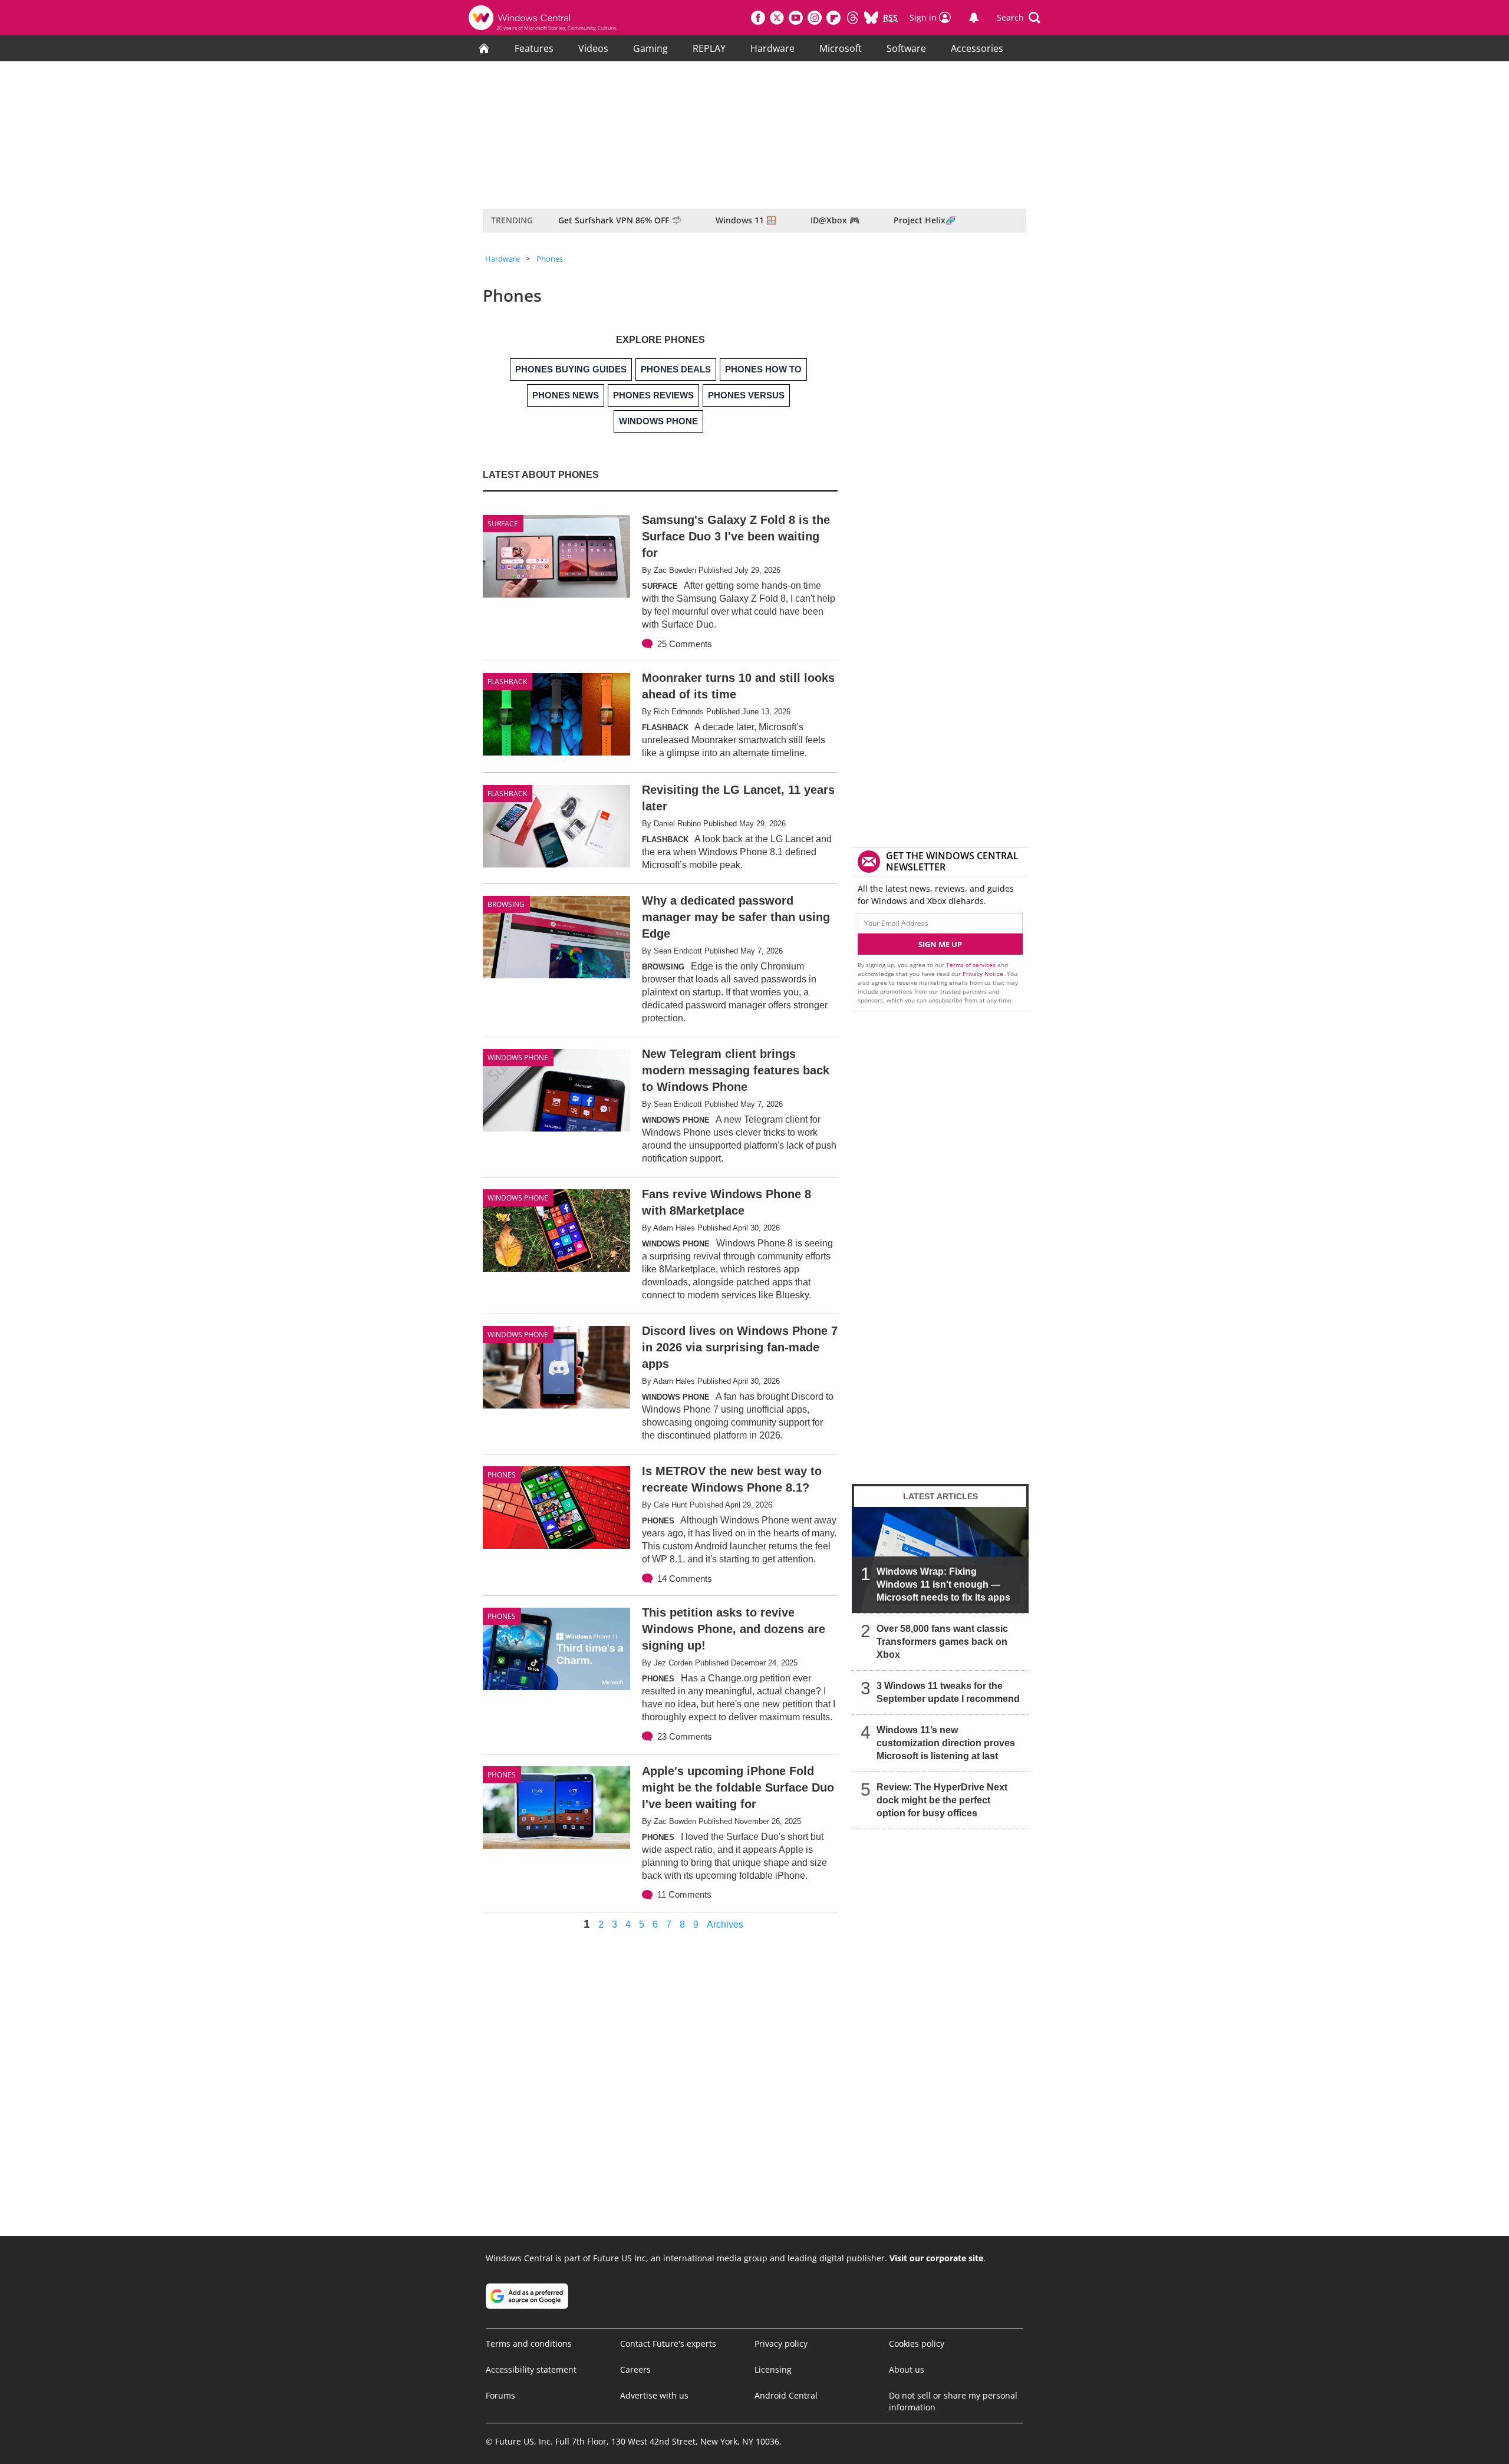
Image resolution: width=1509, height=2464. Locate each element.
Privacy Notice (983, 974)
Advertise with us (654, 2395)
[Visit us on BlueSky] (871, 18)
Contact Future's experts (668, 2343)
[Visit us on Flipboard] (833, 18)
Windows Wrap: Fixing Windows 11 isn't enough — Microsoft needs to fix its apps (943, 1584)
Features (534, 48)
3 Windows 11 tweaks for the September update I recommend (948, 1692)
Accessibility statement (531, 2369)
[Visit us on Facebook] (758, 18)
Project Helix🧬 (925, 220)
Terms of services (972, 965)
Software (906, 48)
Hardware (772, 48)
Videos (593, 48)
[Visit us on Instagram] (815, 18)
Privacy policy (781, 2343)
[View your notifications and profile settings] (974, 18)
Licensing (773, 2369)
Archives (725, 1925)
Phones (550, 259)
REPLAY (709, 48)
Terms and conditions (529, 2343)
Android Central (786, 2395)
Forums (500, 2395)
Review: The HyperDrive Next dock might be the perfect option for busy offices (942, 1800)
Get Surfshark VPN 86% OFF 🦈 (620, 220)
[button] (1019, 18)
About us (907, 2369)
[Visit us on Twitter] (777, 18)
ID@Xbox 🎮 (835, 220)
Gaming (650, 48)
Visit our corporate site (936, 2258)
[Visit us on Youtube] (796, 18)
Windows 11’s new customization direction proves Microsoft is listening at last (946, 1743)
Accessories (977, 48)
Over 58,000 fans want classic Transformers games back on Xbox (942, 1642)
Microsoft (841, 48)
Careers (635, 2369)
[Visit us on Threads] (852, 18)
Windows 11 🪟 (746, 220)
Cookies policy (917, 2343)
